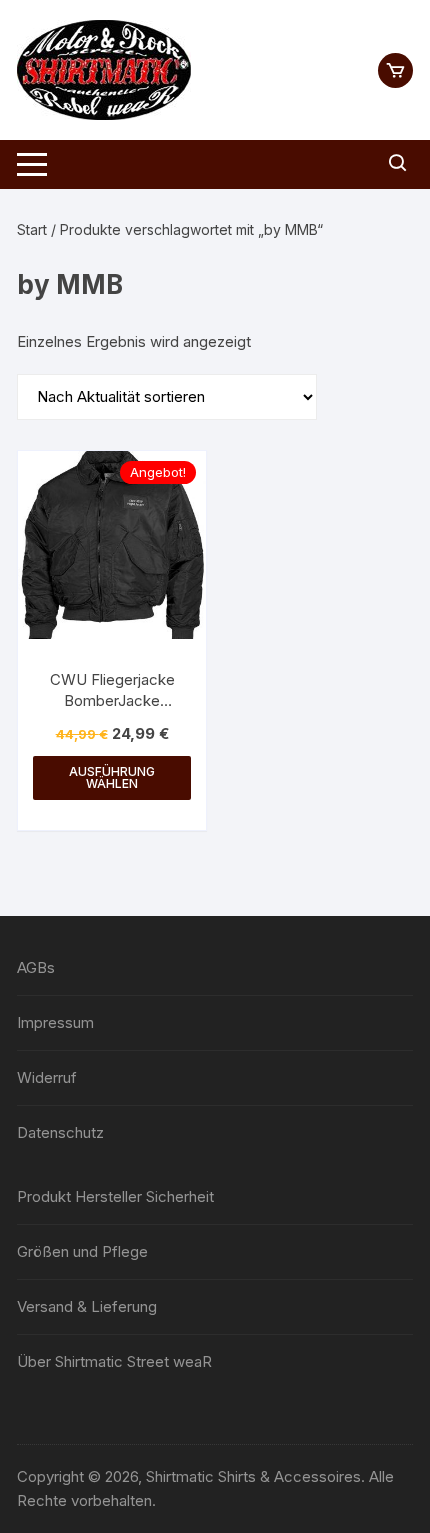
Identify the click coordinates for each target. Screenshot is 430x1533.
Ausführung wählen (112, 777)
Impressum (55, 1022)
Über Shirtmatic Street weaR (114, 1361)
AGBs (36, 967)
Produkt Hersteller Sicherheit (115, 1196)
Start (32, 229)
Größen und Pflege (82, 1251)
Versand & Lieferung (87, 1306)
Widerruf (47, 1077)
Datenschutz (60, 1132)
